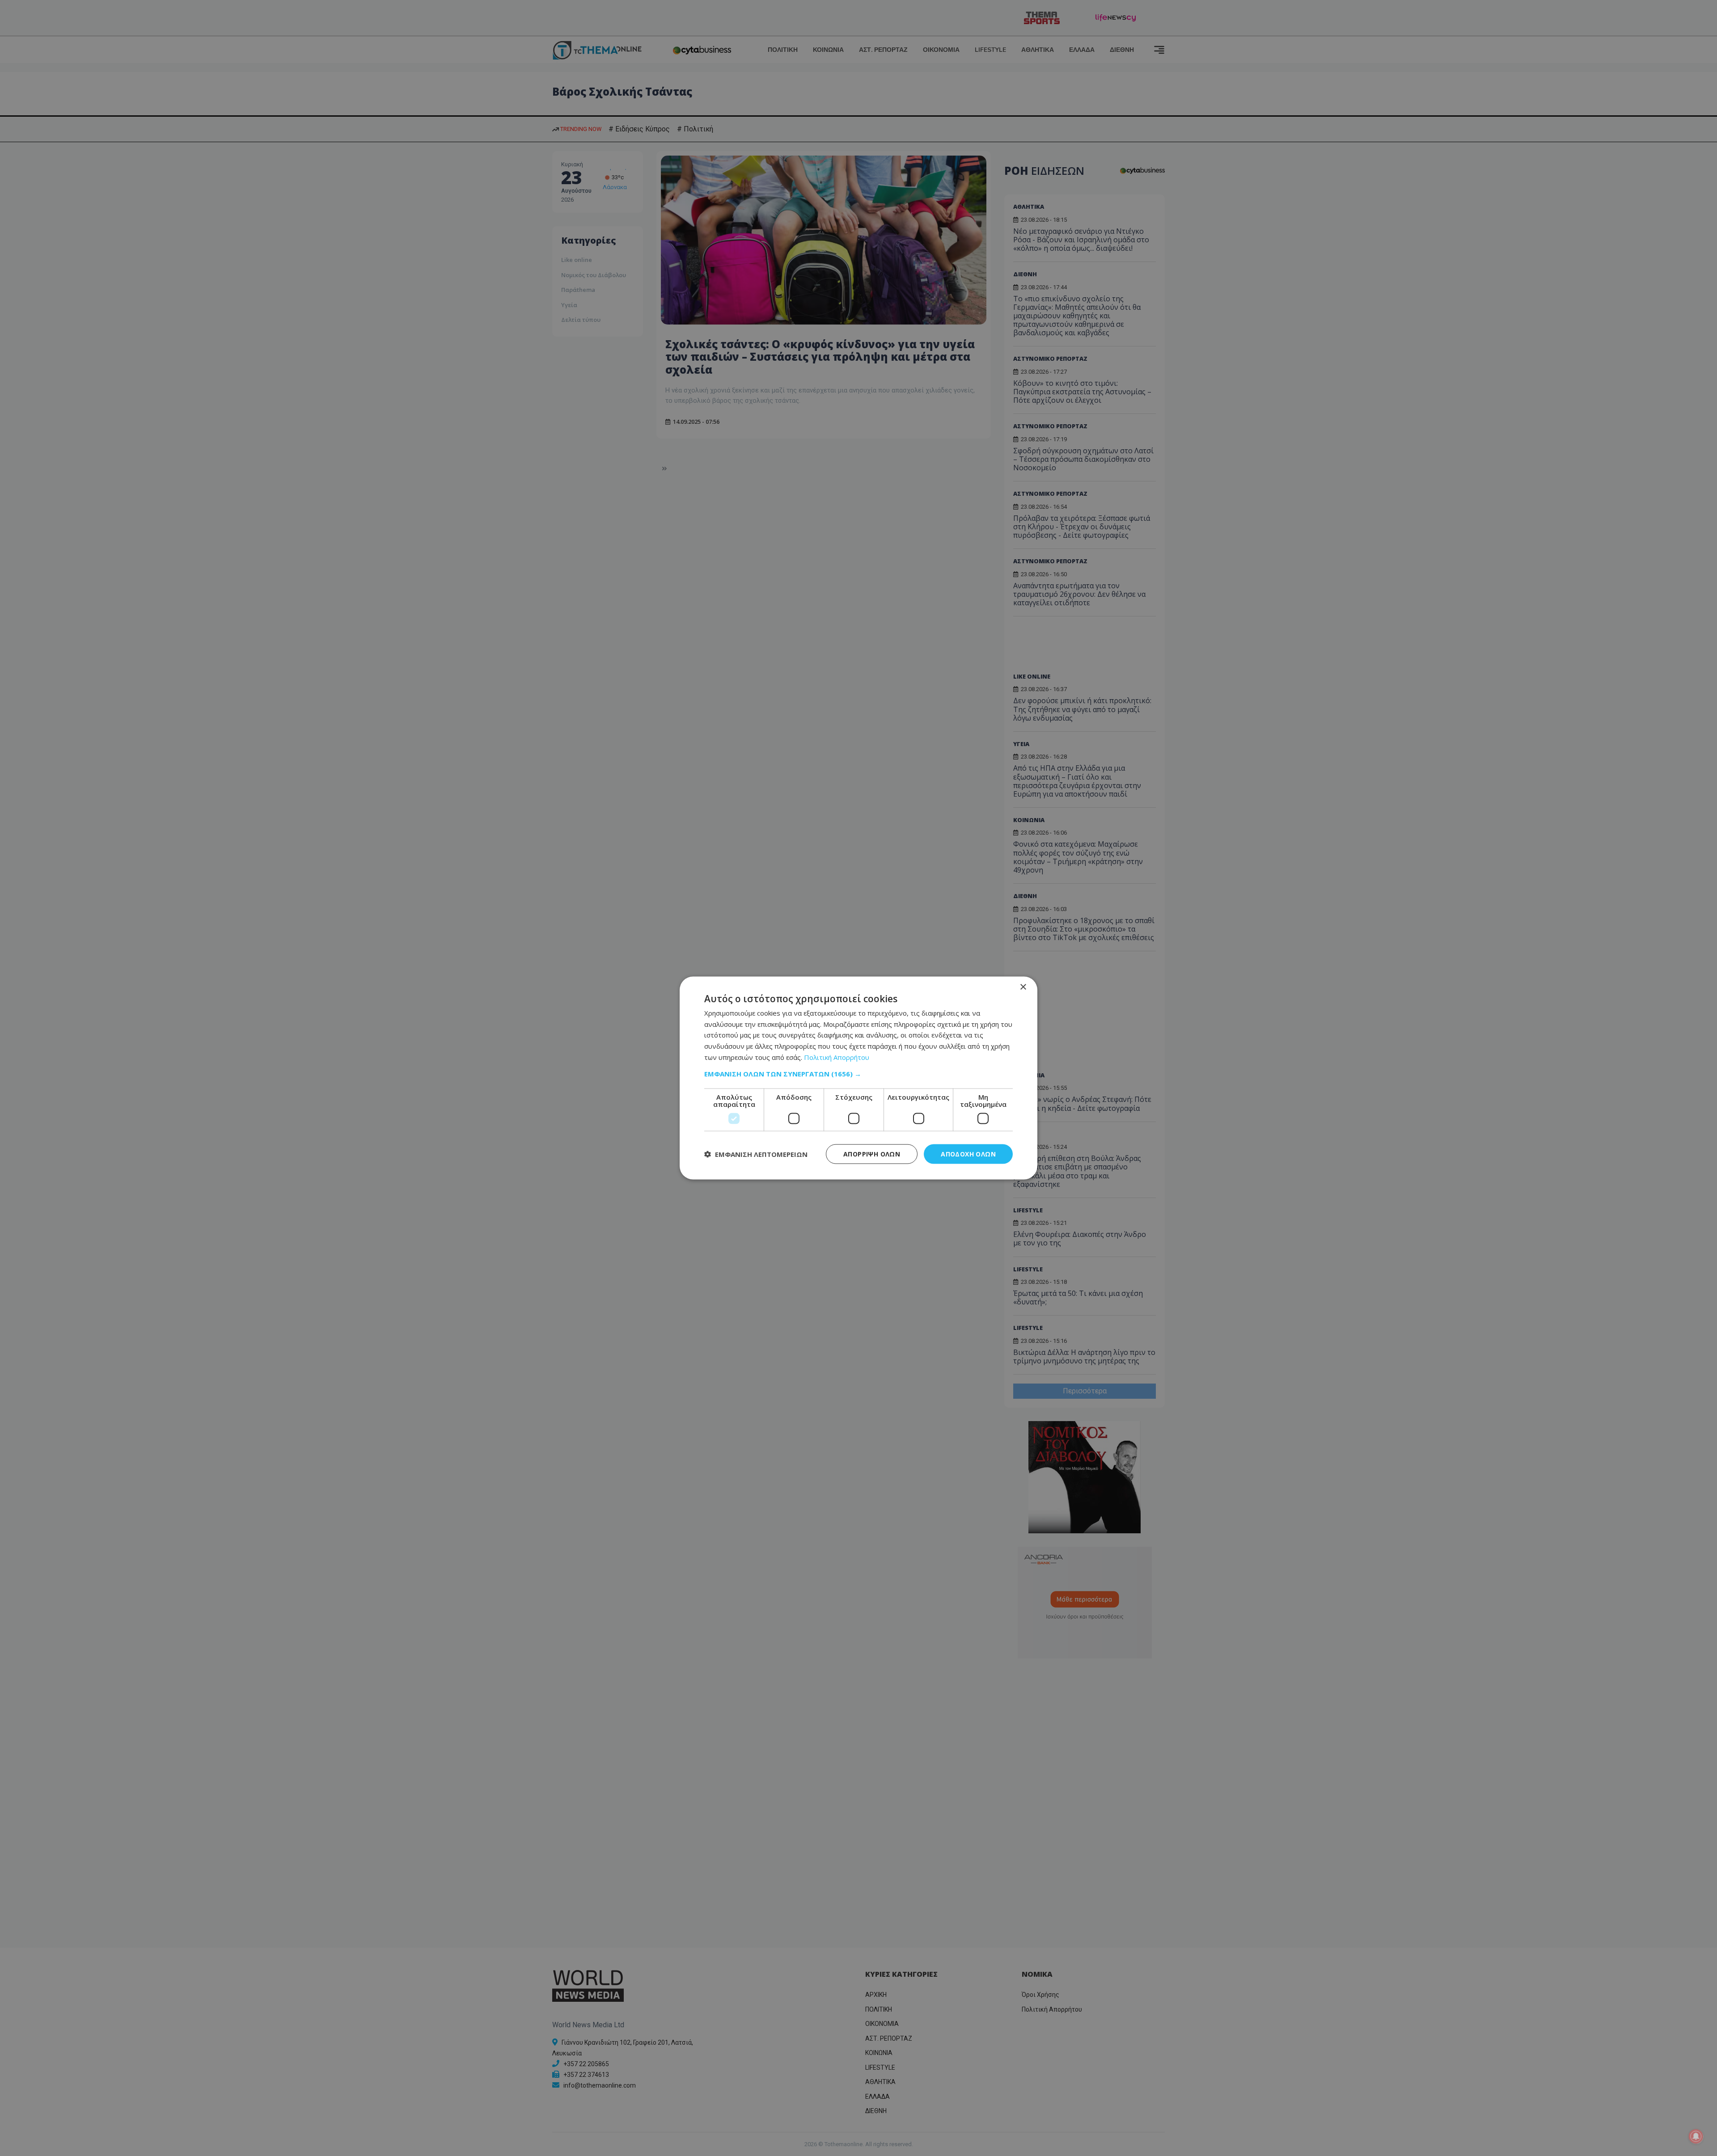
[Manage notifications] (1696, 2136)
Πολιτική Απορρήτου (837, 1057)
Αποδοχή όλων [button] (968, 1154)
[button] (858, 1073)
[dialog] (858, 1078)
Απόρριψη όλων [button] (872, 1154)
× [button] (1023, 987)
